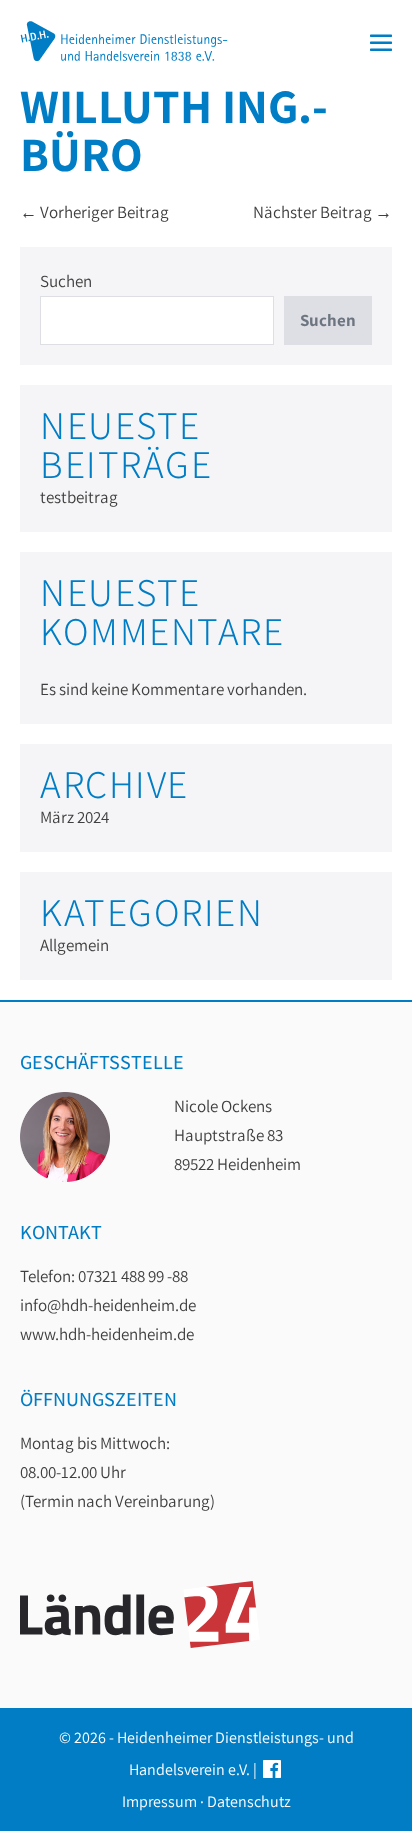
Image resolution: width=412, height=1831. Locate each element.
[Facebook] (272, 1769)
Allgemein (74, 945)
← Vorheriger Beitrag (94, 212)
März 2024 (74, 817)
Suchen (66, 281)
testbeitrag (79, 497)
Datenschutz (249, 1801)
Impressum (159, 1801)
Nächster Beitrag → (322, 212)
